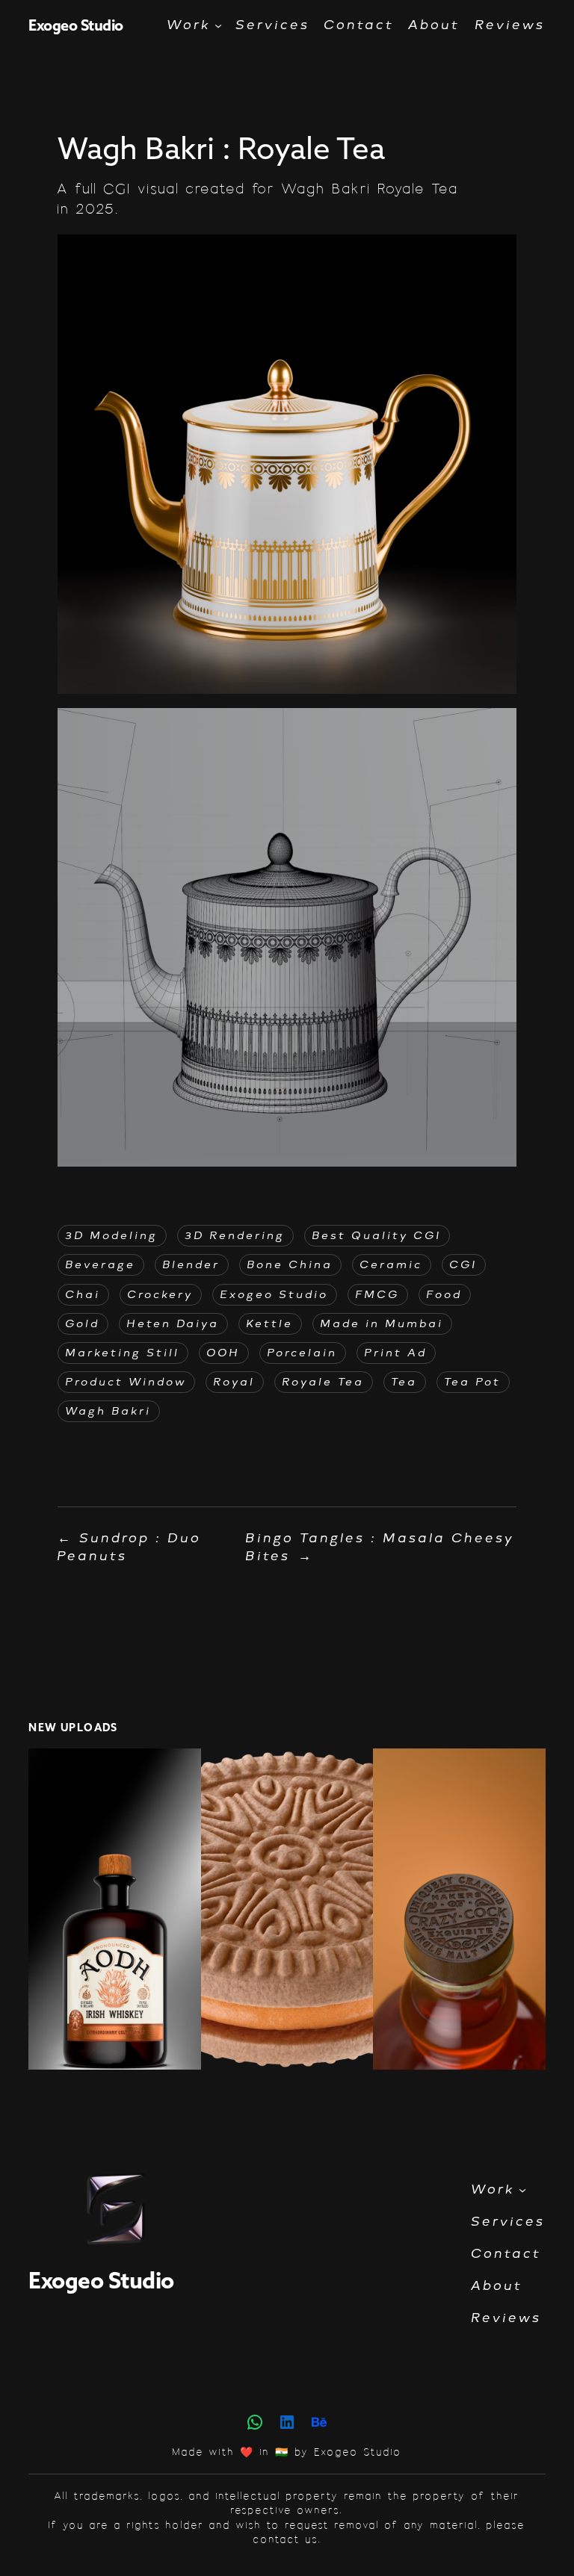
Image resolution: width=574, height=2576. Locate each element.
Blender (192, 1265)
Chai (83, 1295)
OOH (224, 1353)
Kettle (270, 1324)
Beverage (101, 1265)
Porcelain (303, 1353)
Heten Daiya (173, 1324)
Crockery (161, 1295)
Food (445, 1295)
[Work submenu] (218, 25)
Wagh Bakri (109, 1411)
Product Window (126, 1382)
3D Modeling (112, 1236)
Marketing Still (123, 1353)
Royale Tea (324, 1382)
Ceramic (392, 1265)
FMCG (378, 1295)
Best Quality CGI (377, 1236)
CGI (464, 1265)
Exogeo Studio (76, 25)
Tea (405, 1382)
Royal (235, 1382)
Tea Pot (473, 1382)
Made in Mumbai (382, 1324)
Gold (83, 1324)
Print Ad (396, 1353)
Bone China (290, 1265)
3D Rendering (235, 1236)
